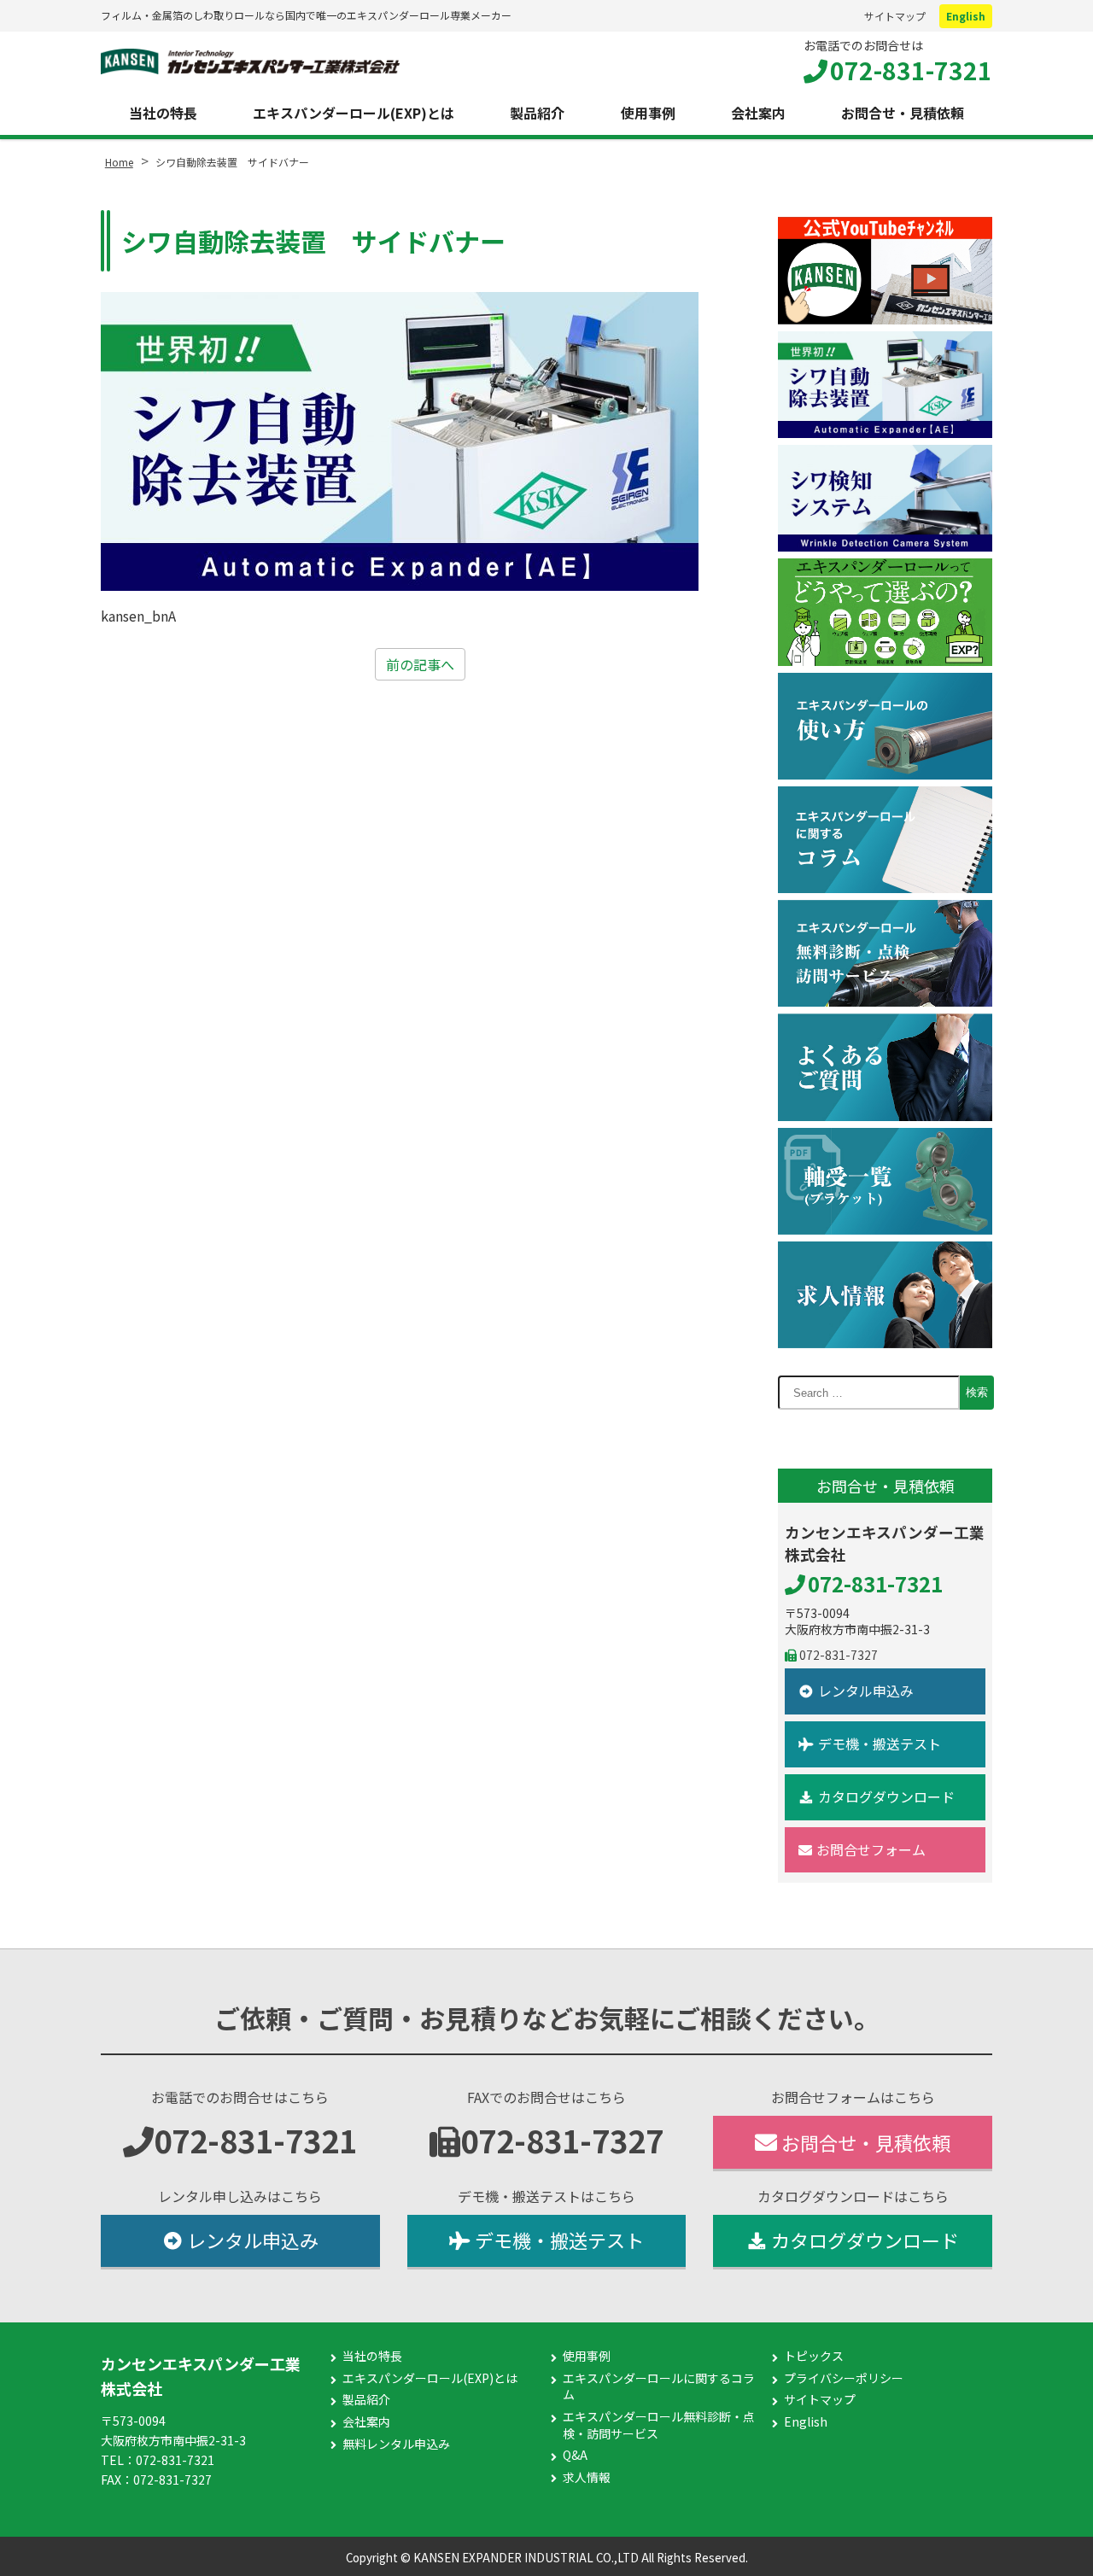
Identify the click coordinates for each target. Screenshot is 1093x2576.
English (966, 16)
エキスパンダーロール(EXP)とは (354, 113)
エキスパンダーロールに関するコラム (659, 2387)
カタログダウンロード (886, 1796)
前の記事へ (420, 664)
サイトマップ (895, 16)
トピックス (814, 2356)
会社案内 (758, 113)
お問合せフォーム (871, 1849)
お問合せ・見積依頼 (903, 113)
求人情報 (587, 2477)
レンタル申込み (866, 1691)
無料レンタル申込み (396, 2444)
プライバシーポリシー (844, 2378)
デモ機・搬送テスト (880, 1744)
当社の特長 (163, 113)
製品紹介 (537, 113)
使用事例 (648, 113)
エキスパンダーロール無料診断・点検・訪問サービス (659, 2425)
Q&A (575, 2455)
